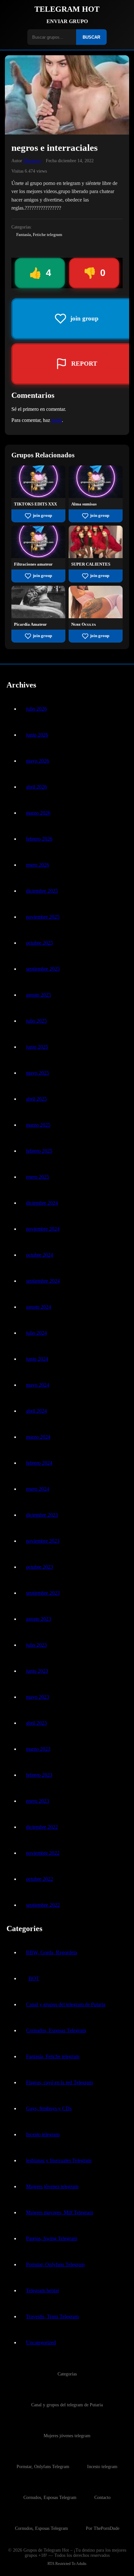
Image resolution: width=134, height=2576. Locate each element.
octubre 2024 (40, 1255)
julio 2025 (36, 1021)
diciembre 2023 (42, 1515)
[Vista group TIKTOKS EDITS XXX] (38, 496)
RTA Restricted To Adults (67, 2564)
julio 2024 (36, 1333)
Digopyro (32, 161)
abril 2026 (36, 787)
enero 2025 (38, 1177)
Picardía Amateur (30, 624)
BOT (34, 1978)
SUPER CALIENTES (91, 564)
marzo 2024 (38, 1437)
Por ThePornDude (103, 2528)
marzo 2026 (38, 813)
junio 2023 (37, 1671)
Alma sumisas (84, 504)
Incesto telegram (43, 2134)
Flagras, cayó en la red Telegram (59, 2082)
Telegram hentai (42, 2290)
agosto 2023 (39, 1619)
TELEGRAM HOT (67, 9)
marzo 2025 (38, 1125)
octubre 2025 (40, 943)
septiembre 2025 (43, 969)
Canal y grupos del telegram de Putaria (66, 2004)
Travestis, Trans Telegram (52, 2316)
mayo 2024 (38, 1385)
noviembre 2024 (43, 1229)
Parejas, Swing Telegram (52, 2238)
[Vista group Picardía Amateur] (38, 616)
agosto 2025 (39, 995)
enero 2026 (38, 865)
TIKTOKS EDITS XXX (35, 504)
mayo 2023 (38, 1697)
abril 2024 (36, 1411)
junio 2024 (37, 1359)
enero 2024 (38, 1489)
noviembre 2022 (43, 1853)
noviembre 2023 (43, 1541)
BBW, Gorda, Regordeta (52, 1952)
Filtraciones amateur (33, 564)
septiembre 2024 (43, 1281)
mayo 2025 (38, 1073)
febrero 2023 (39, 1775)
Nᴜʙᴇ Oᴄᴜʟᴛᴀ (84, 624)
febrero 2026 (39, 839)
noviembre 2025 (43, 917)
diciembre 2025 (42, 891)
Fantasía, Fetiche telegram (39, 235)
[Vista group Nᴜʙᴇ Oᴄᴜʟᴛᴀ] (96, 616)
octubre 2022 (40, 1879)
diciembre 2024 (42, 1203)
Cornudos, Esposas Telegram (56, 2030)
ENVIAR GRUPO (67, 21)
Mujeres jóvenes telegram (52, 2186)
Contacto (102, 2497)
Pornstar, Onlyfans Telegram (55, 2264)
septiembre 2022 (43, 1905)
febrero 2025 (39, 1151)
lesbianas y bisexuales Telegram (59, 2160)
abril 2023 (36, 1723)
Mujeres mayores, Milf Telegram (60, 2212)
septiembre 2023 (43, 1593)
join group (42, 516)
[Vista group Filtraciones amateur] (38, 556)
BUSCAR (91, 37)
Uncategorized (41, 2342)
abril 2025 (36, 1099)
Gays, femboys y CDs (49, 2108)
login (57, 420)
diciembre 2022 (42, 1827)
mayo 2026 (38, 761)
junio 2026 (37, 735)
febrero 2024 (39, 1463)
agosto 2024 (39, 1307)
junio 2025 (37, 1047)
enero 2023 (38, 1801)
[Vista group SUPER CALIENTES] (96, 556)
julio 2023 (36, 1645)
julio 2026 (36, 709)
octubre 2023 (40, 1567)
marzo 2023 (38, 1749)
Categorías (67, 2374)
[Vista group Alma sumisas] (96, 496)
